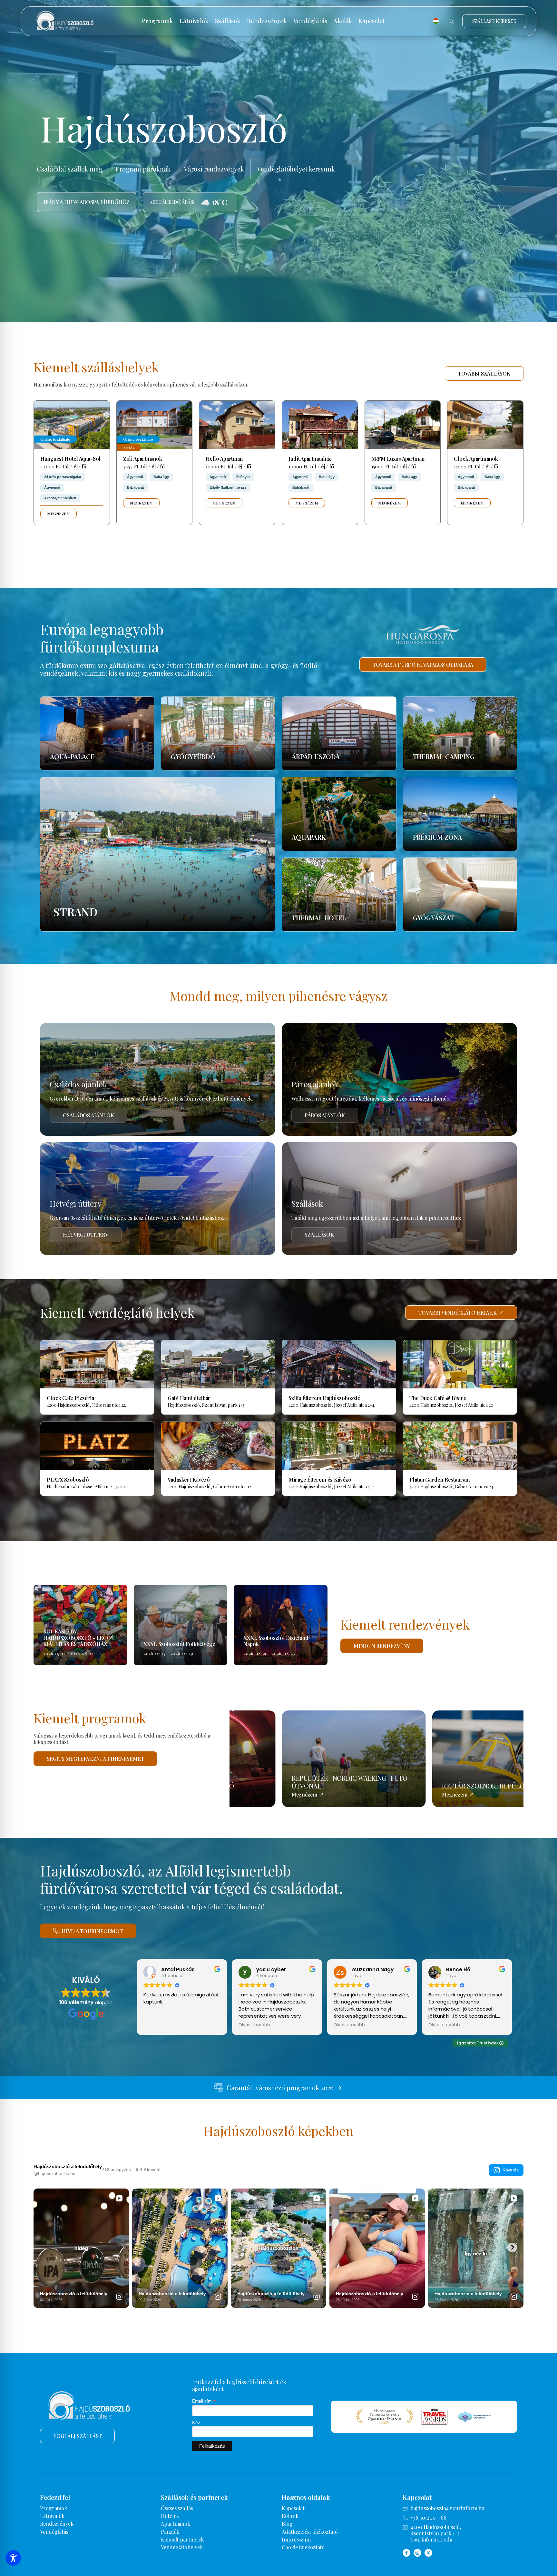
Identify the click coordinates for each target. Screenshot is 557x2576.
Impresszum (296, 2539)
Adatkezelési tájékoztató (310, 2532)
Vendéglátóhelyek (182, 2547)
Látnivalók (194, 21)
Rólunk (290, 2516)
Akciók (343, 21)
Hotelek (170, 2516)
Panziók (170, 2532)
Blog (287, 2524)
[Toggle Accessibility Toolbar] (13, 2558)
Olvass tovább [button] (254, 2025)
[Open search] (451, 21)
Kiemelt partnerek (182, 2539)
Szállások (228, 21)
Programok (157, 21)
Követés (511, 2170)
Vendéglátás (310, 21)
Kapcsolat (372, 21)
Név (196, 2423)
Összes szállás (177, 2508)
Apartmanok (176, 2524)
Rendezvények (267, 21)
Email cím (204, 2401)
